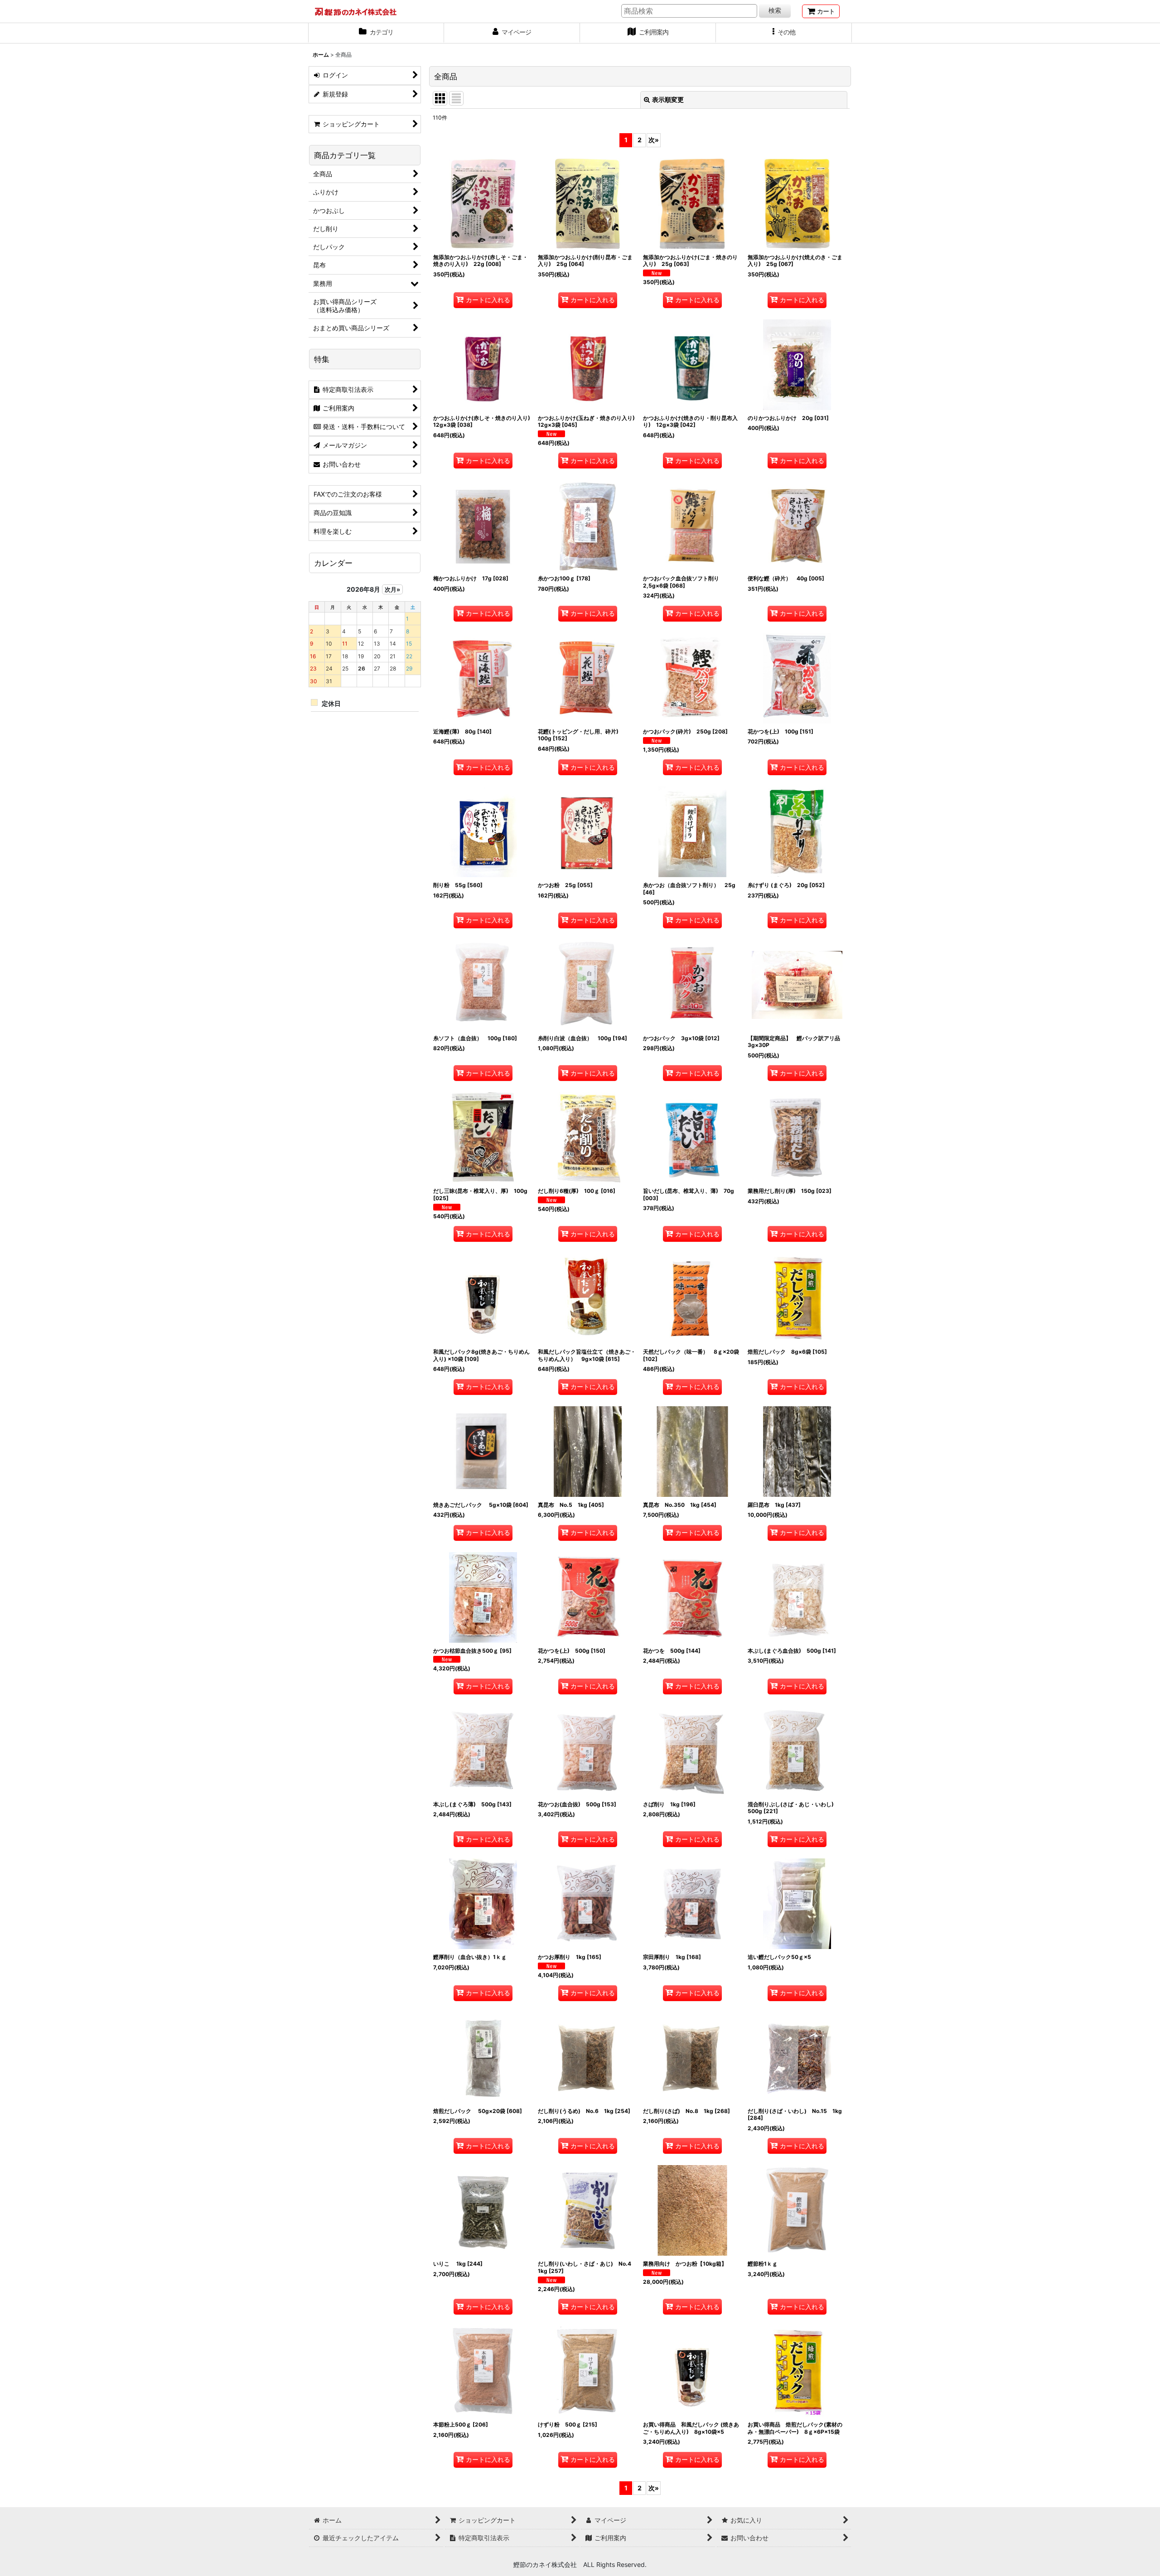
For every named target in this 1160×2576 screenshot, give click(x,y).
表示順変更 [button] (668, 99)
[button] (784, 33)
